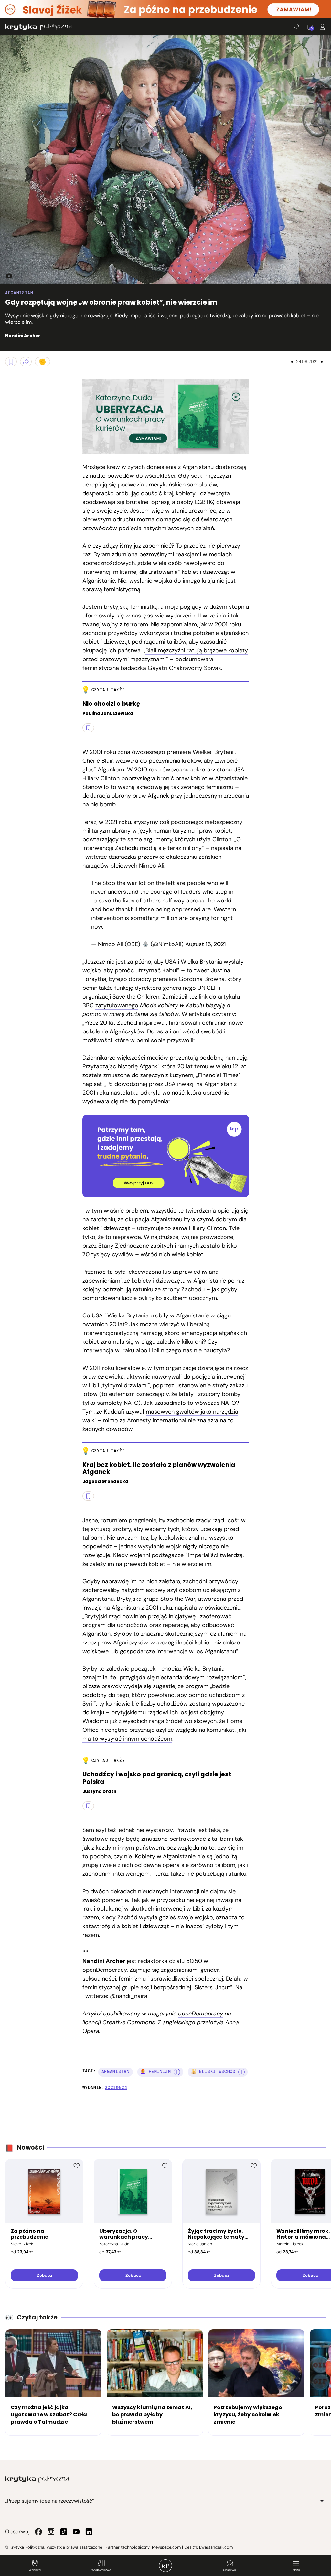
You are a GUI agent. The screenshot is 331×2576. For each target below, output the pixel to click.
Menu (296, 2570)
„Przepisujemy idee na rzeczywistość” (50, 2501)
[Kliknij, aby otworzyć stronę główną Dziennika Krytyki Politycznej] (165, 2566)
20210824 (116, 2087)
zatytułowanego (117, 1005)
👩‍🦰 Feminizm (156, 2072)
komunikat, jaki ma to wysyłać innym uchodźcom (164, 1734)
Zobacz (44, 2275)
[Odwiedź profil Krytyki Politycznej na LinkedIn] (89, 2532)
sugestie (164, 1686)
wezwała (127, 761)
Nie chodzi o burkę (111, 704)
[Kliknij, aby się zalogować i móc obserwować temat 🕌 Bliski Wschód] (241, 2072)
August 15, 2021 (206, 944)
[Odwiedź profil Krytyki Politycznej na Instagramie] (51, 2532)
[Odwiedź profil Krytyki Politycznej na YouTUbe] (76, 2532)
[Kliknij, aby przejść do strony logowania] (322, 27)
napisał (92, 1084)
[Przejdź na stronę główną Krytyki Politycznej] (37, 2479)
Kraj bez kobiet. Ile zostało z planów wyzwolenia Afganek (159, 1469)
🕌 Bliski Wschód (213, 2072)
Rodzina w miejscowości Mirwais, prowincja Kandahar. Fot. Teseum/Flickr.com (6, 276)
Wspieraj (35, 2570)
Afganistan (19, 293)
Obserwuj (230, 2570)
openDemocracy (201, 2014)
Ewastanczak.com (216, 2547)
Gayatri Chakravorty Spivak (184, 668)
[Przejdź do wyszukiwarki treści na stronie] (297, 27)
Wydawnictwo (101, 2570)
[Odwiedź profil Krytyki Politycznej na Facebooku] (38, 2532)
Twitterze (95, 857)
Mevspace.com (166, 2547)
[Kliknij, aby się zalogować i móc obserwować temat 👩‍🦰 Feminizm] (177, 2072)
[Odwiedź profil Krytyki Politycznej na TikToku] (64, 2532)
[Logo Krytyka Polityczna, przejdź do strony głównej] (38, 27)
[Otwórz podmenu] (322, 2501)
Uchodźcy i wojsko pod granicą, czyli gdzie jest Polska (157, 1778)
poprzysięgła (138, 778)
